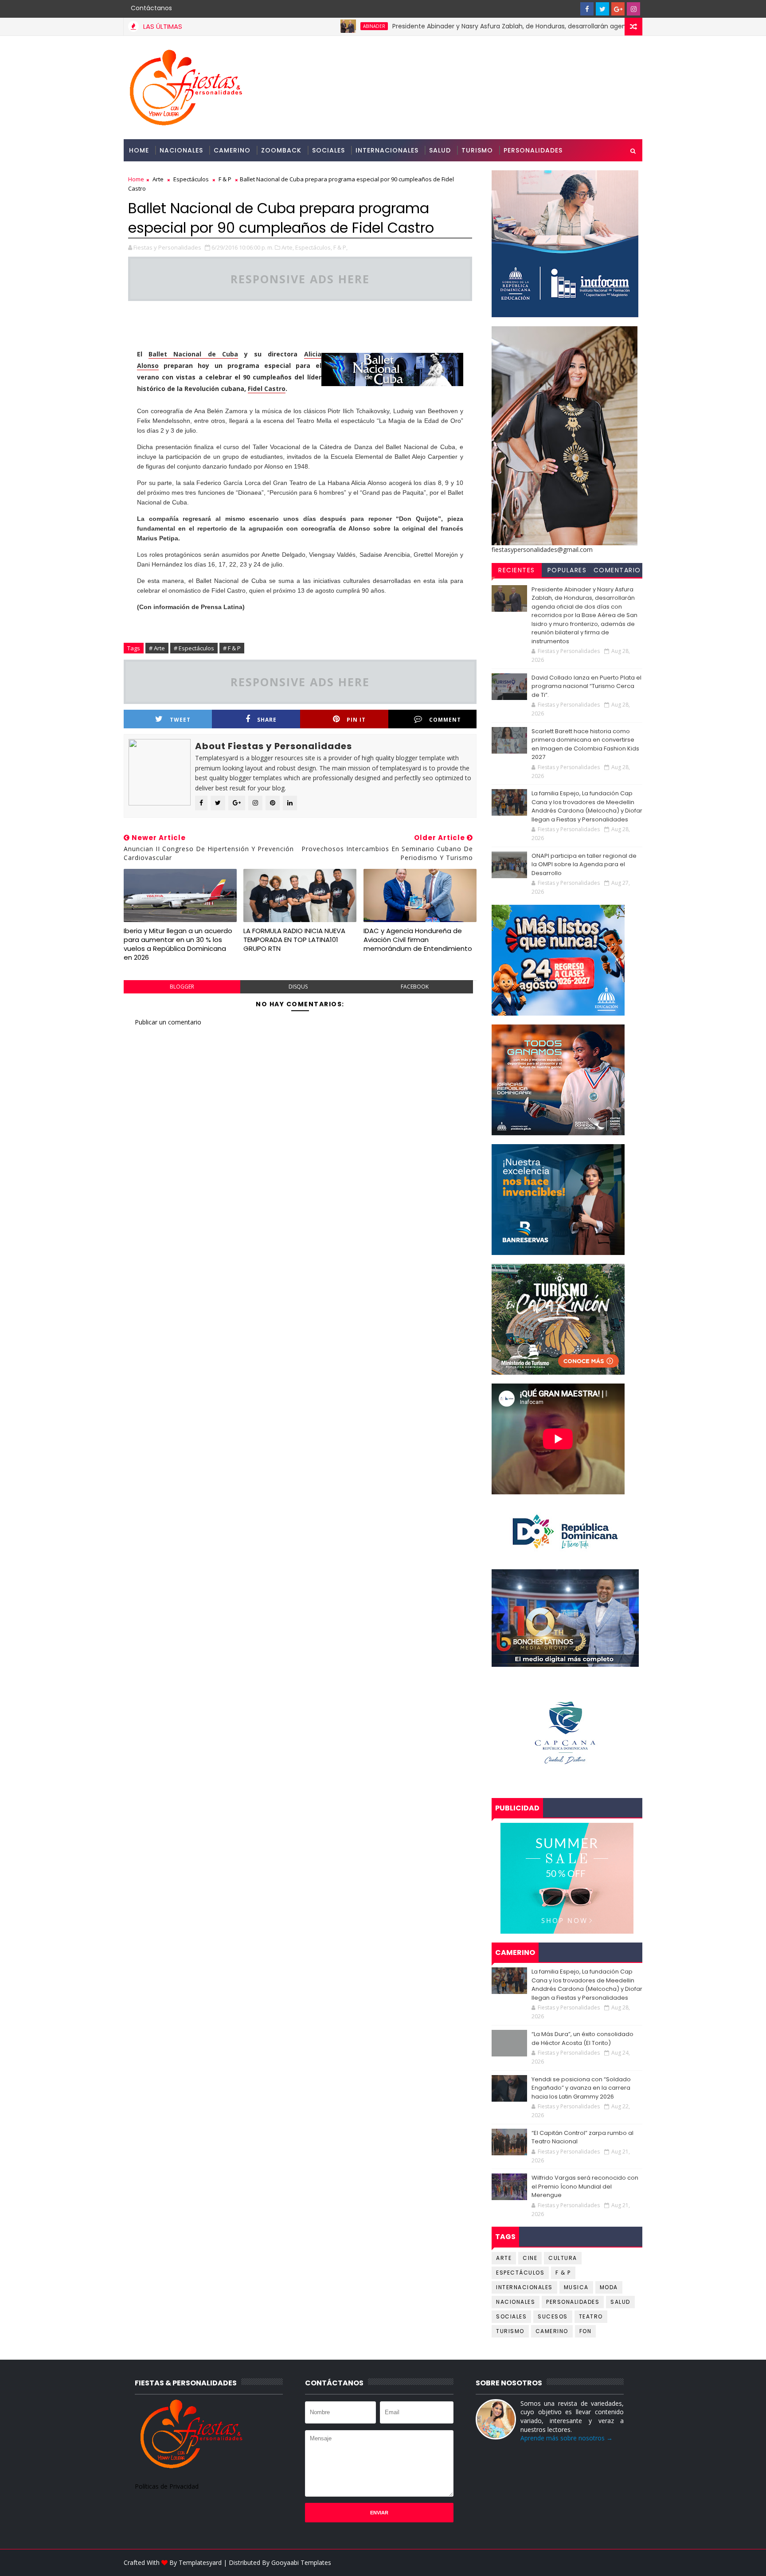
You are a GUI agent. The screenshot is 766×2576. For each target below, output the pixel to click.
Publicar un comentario (168, 1022)
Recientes (517, 570)
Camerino (232, 150)
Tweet (180, 720)
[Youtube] (571, 9)
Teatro (591, 2316)
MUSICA (576, 2287)
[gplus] (618, 9)
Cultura (563, 2258)
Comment (445, 720)
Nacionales (181, 150)
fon (586, 2331)
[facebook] (587, 9)
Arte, (288, 247)
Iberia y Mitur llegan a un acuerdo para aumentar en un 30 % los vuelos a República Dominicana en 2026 (178, 944)
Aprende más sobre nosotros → (567, 2438)
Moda (609, 2287)
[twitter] (602, 9)
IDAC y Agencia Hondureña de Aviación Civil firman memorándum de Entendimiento (418, 940)
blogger (182, 987)
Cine (530, 2258)
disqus (298, 987)
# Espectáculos (194, 648)
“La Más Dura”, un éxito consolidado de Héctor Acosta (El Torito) (582, 2039)
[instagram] (633, 9)
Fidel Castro (267, 389)
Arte (158, 179)
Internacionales (387, 150)
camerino (552, 2331)
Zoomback (281, 150)
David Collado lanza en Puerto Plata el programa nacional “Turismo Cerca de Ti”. (586, 686)
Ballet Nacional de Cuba (193, 354)
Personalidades (533, 150)
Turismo (477, 150)
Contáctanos (151, 8)
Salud (440, 150)
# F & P (232, 648)
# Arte (157, 648)
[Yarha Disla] (633, 2563)
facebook (415, 987)
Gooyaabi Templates (301, 2562)
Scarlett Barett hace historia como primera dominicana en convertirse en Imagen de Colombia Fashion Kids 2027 (585, 744)
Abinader (309, 26)
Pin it (356, 720)
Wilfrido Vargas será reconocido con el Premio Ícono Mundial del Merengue (585, 2186)
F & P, (340, 247)
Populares (567, 570)
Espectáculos (191, 179)
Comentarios (617, 571)
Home (139, 150)
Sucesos (553, 2316)
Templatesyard (200, 2562)
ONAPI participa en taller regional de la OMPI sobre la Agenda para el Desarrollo (584, 864)
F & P (225, 179)
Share (267, 720)
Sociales (328, 150)
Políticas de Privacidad (167, 2486)
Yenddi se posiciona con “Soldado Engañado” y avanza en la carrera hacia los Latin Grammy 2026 (581, 2088)
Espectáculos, (314, 247)
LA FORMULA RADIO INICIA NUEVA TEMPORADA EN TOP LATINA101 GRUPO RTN (294, 940)
